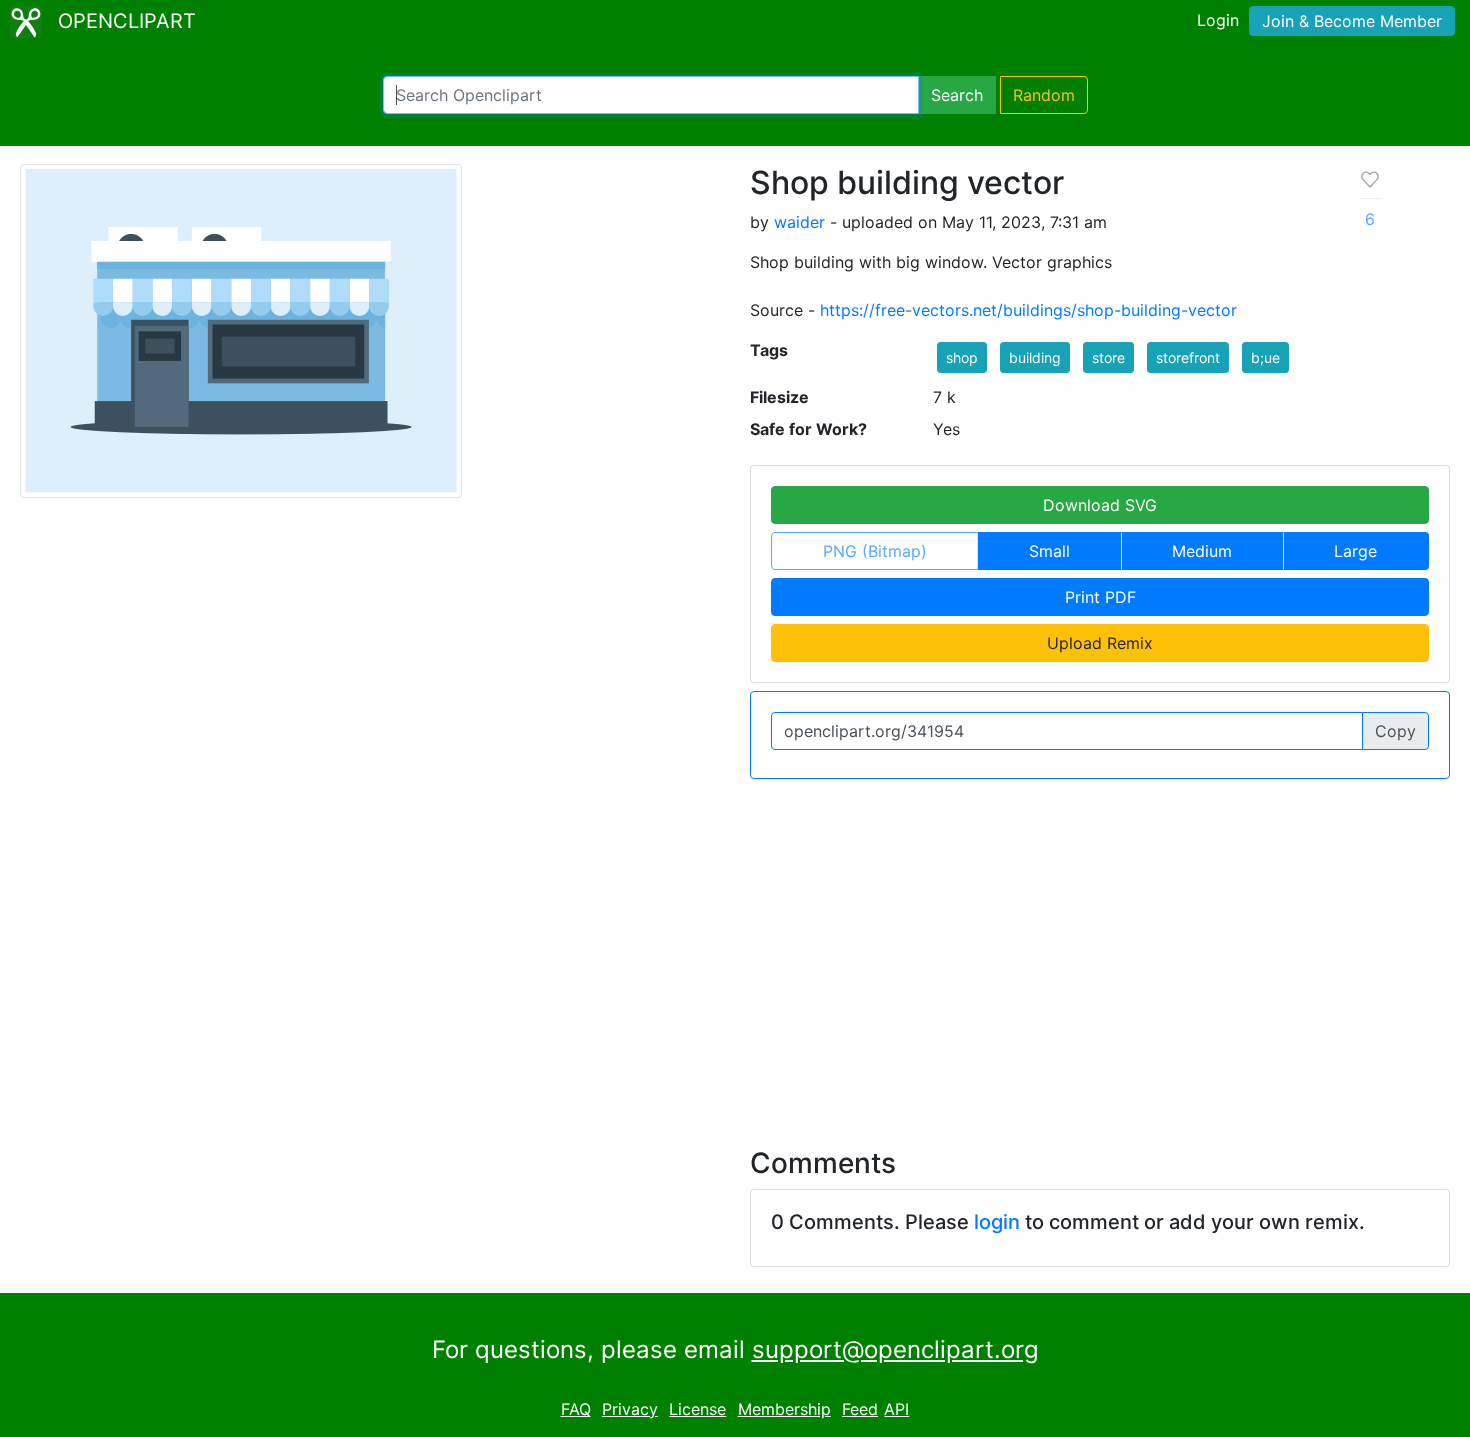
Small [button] (1049, 551)
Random (1044, 95)
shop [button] (962, 357)
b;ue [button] (1265, 357)
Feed (860, 1409)
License (697, 1409)
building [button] (1035, 357)
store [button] (1108, 357)
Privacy (630, 1409)
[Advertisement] (735, 951)
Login (1218, 20)
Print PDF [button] (1100, 597)
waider (799, 222)
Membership (784, 1409)
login (997, 1222)
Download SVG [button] (1100, 505)
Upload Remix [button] (1100, 643)
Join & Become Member (1352, 21)
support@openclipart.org (895, 1349)
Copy (1395, 731)
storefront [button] (1188, 357)
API (896, 1409)
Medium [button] (1202, 551)
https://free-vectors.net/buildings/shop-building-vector (1028, 310)
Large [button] (1355, 551)
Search (957, 95)
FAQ (576, 1409)
